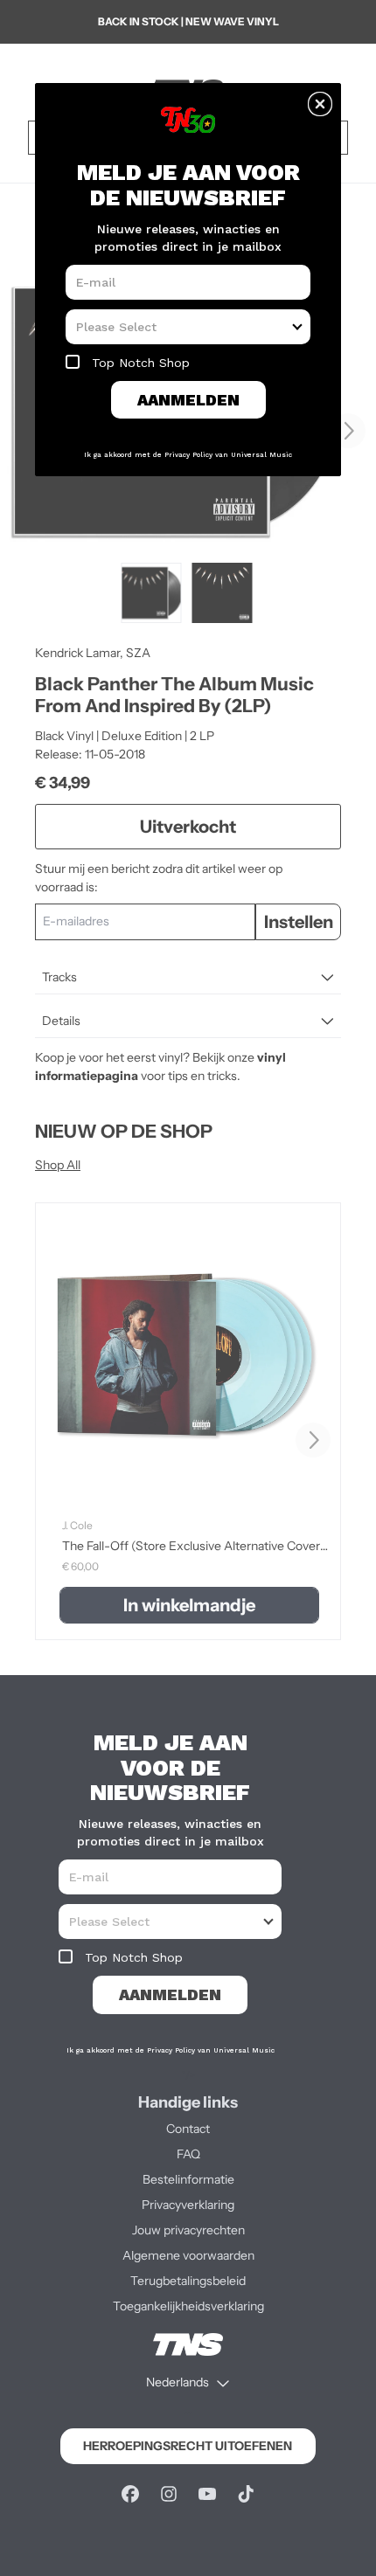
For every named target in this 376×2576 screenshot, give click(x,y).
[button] (320, 104)
